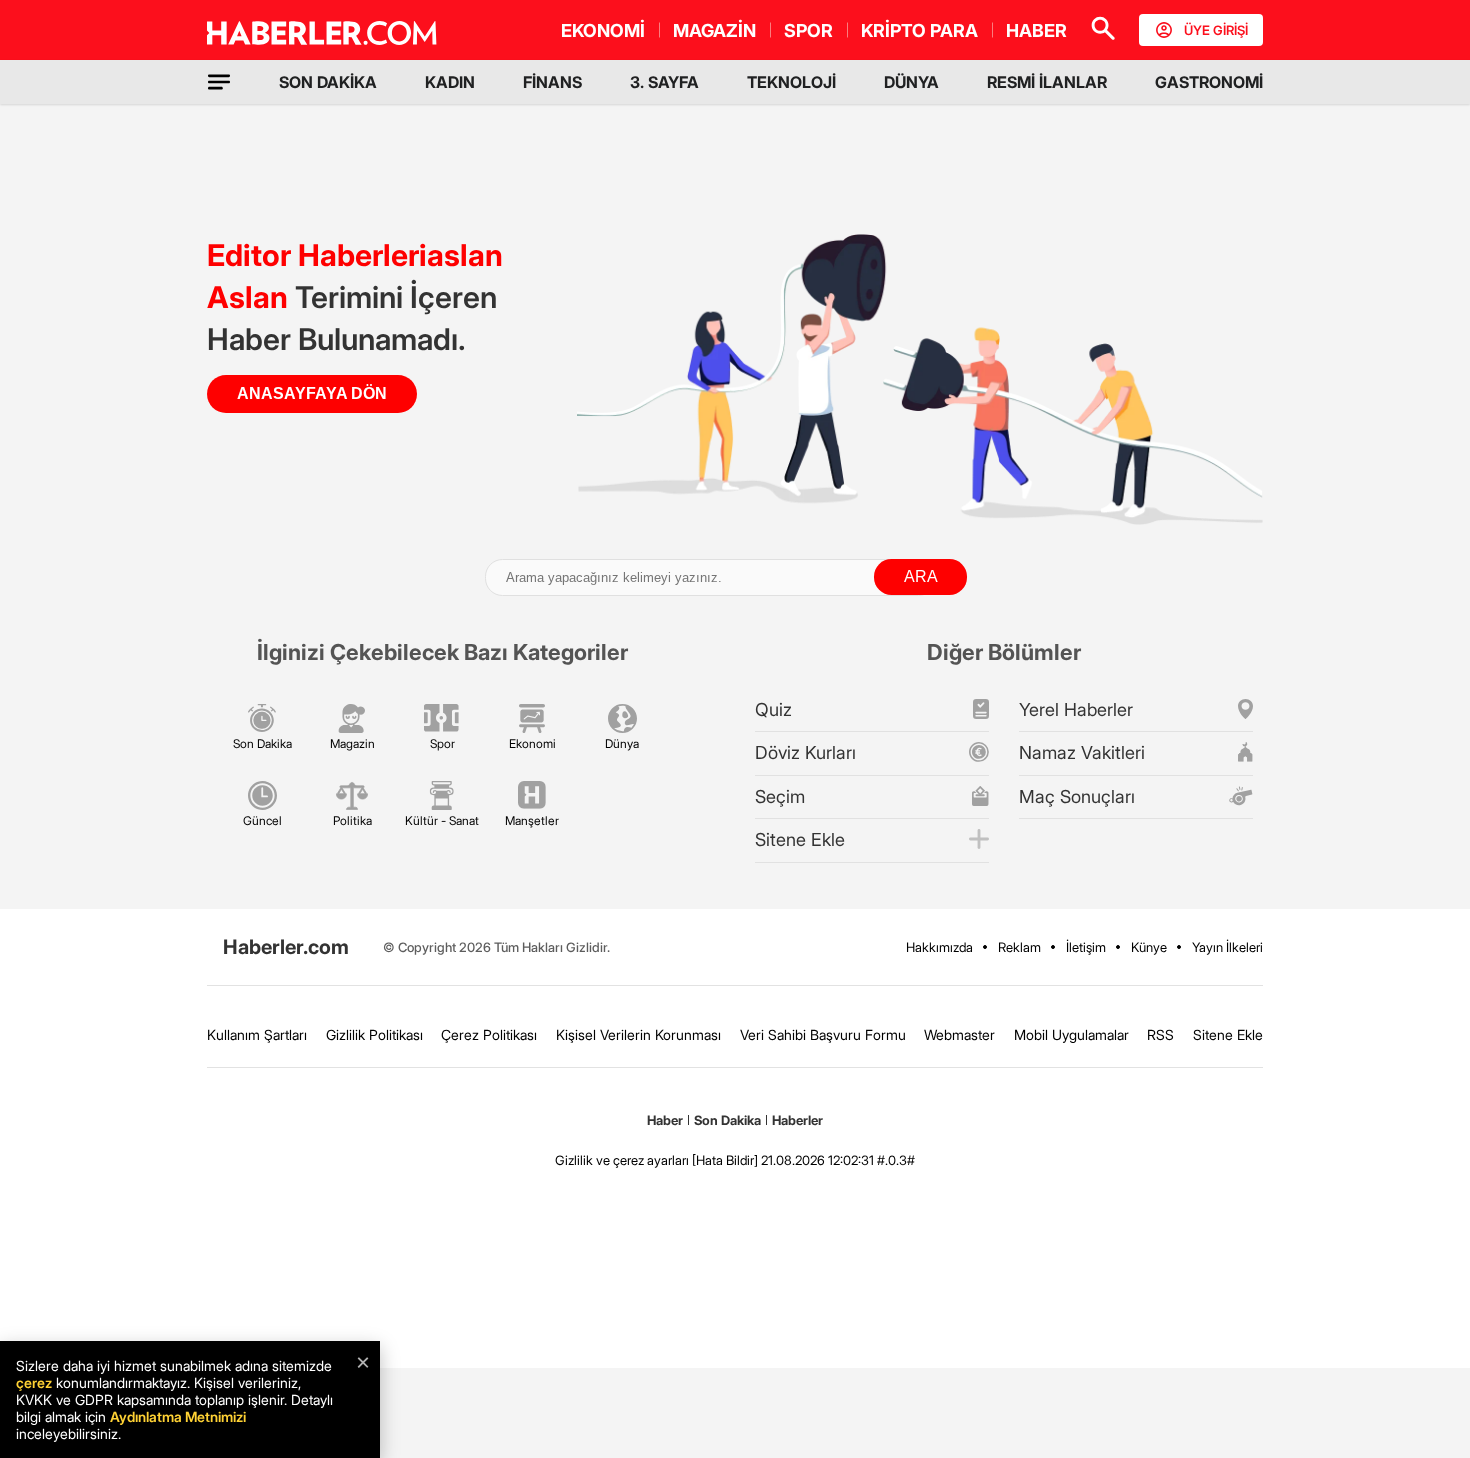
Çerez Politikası (489, 1034)
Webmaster (959, 1034)
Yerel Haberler (1076, 709)
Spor (442, 743)
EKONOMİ (603, 30)
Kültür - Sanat (442, 820)
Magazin (352, 743)
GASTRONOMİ (1209, 82)
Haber (665, 1120)
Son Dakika (262, 743)
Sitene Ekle (800, 839)
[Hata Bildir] (725, 1160)
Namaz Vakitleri (1082, 752)
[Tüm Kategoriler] (219, 82)
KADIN (450, 82)
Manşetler (532, 820)
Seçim (780, 796)
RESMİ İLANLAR (1047, 82)
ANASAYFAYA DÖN (312, 393)
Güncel (262, 820)
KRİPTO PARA (919, 30)
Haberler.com (286, 947)
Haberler (797, 1120)
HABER (1036, 30)
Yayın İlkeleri (1227, 947)
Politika (352, 820)
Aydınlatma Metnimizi (178, 1416)
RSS (1160, 1034)
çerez (34, 1382)
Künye (1149, 947)
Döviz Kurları (805, 752)
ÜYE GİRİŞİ (1216, 30)
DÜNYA (911, 82)
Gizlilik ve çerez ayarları (622, 1160)
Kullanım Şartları (257, 1034)
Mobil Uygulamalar (1071, 1034)
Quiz (773, 709)
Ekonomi (532, 743)
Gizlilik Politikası (374, 1034)
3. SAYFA (664, 82)
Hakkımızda (939, 947)
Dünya (622, 743)
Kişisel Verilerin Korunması (638, 1034)
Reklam (1019, 947)
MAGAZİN (714, 30)
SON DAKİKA (328, 82)
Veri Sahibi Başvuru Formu (823, 1034)
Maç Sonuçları (1077, 796)
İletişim (1086, 947)
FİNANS (552, 82)
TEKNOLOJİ (791, 82)
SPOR (808, 30)
